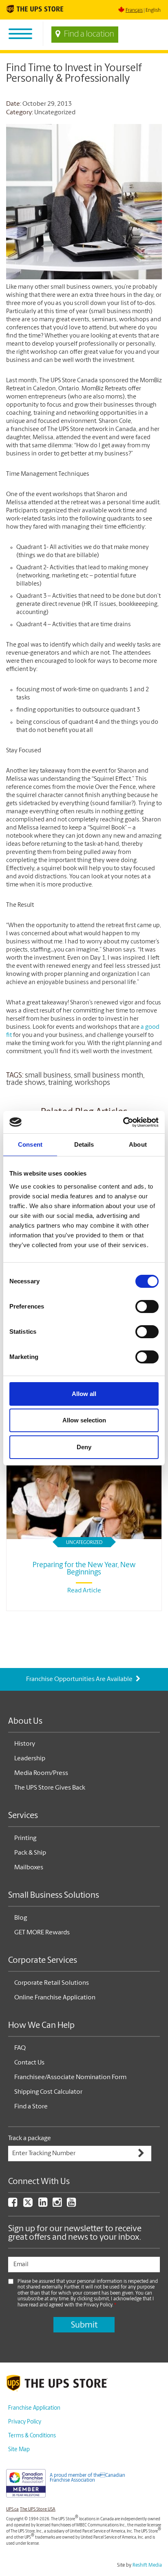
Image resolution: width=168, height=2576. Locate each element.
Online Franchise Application (55, 1998)
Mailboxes (29, 1868)
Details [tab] (84, 1144)
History (25, 1744)
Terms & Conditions (32, 2436)
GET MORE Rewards (42, 1933)
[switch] (147, 1307)
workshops (92, 1083)
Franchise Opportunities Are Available (80, 1679)
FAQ (20, 2048)
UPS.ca (12, 2510)
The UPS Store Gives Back (50, 1788)
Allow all (84, 1394)
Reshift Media (147, 2565)
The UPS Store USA (38, 2510)
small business (48, 1076)
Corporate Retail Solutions (52, 1983)
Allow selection (84, 1420)
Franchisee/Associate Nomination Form (70, 2077)
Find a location (89, 35)
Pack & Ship (30, 1853)
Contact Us (29, 2063)
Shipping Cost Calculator (48, 2092)
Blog (21, 1918)
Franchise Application (34, 2408)
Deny (84, 1447)
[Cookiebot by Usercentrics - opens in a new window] (123, 1122)
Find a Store (31, 2107)
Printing (25, 1838)
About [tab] (138, 1144)
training (60, 1083)
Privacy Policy (25, 2422)
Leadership (30, 1759)
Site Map (19, 2450)
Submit (84, 2325)
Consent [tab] (30, 1144)
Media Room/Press (41, 1773)
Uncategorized (55, 113)
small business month (108, 1076)
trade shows (26, 1083)
